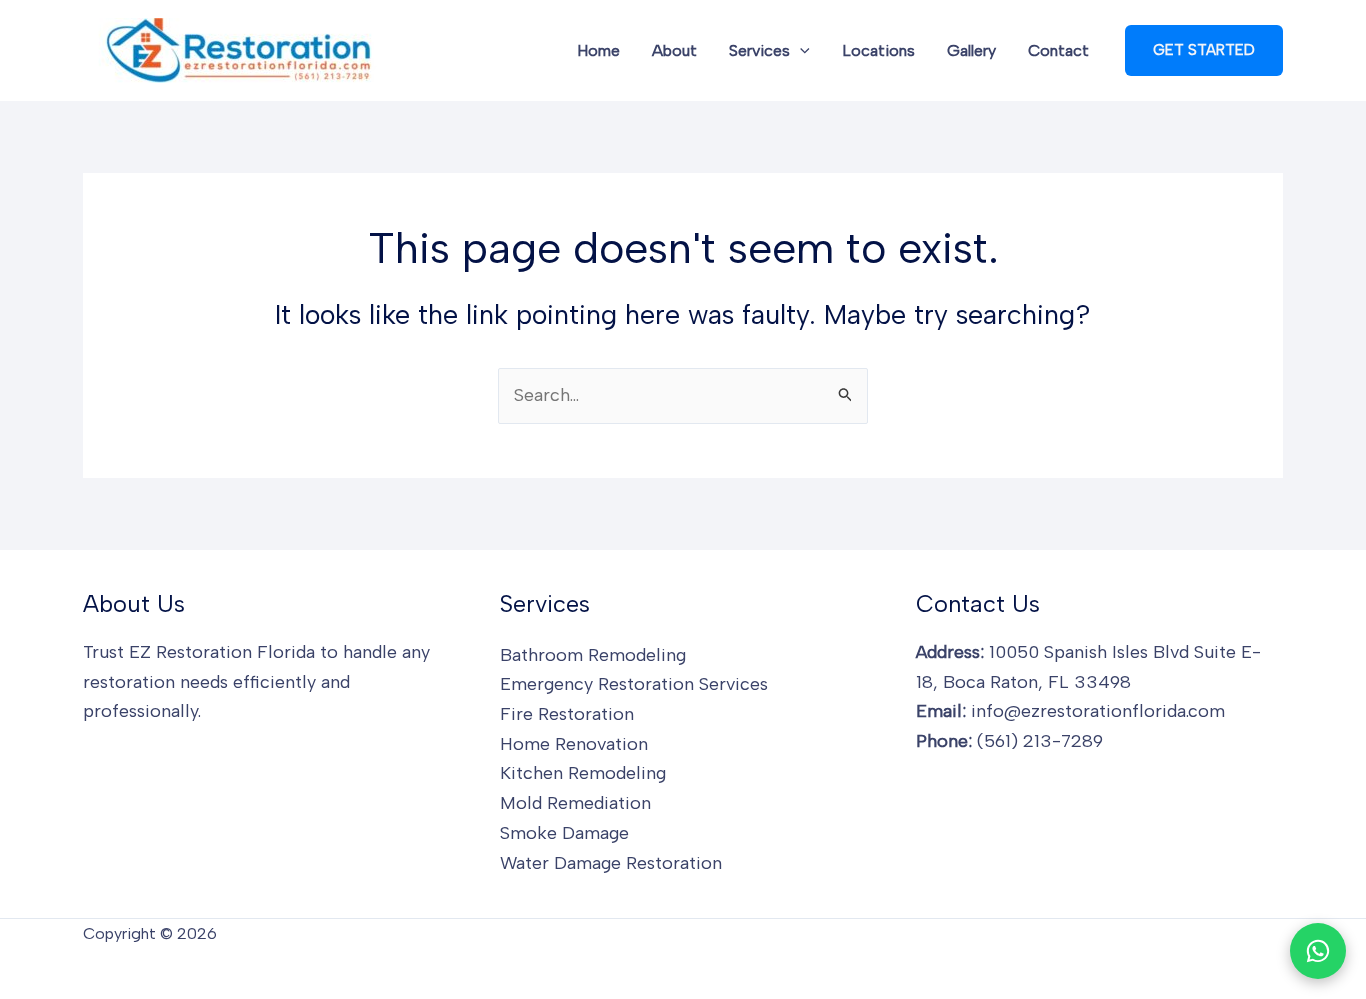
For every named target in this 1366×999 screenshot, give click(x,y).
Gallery (971, 50)
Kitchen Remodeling (583, 773)
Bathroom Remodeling (593, 655)
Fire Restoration (567, 714)
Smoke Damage (564, 833)
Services (759, 50)
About (674, 50)
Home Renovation (574, 744)
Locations (878, 50)
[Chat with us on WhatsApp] (1318, 951)
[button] (800, 51)
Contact (1058, 50)
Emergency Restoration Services (634, 684)
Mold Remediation (575, 803)
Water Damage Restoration (611, 863)
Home (598, 50)
